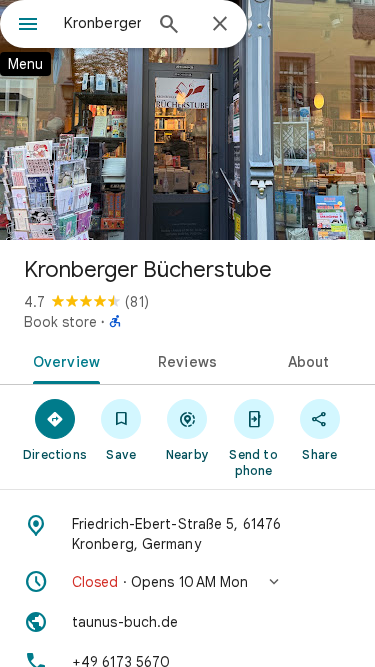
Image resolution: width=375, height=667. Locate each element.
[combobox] (102, 23)
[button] (187, 582)
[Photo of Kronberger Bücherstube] (187, 120)
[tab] (63, 360)
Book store (60, 322)
